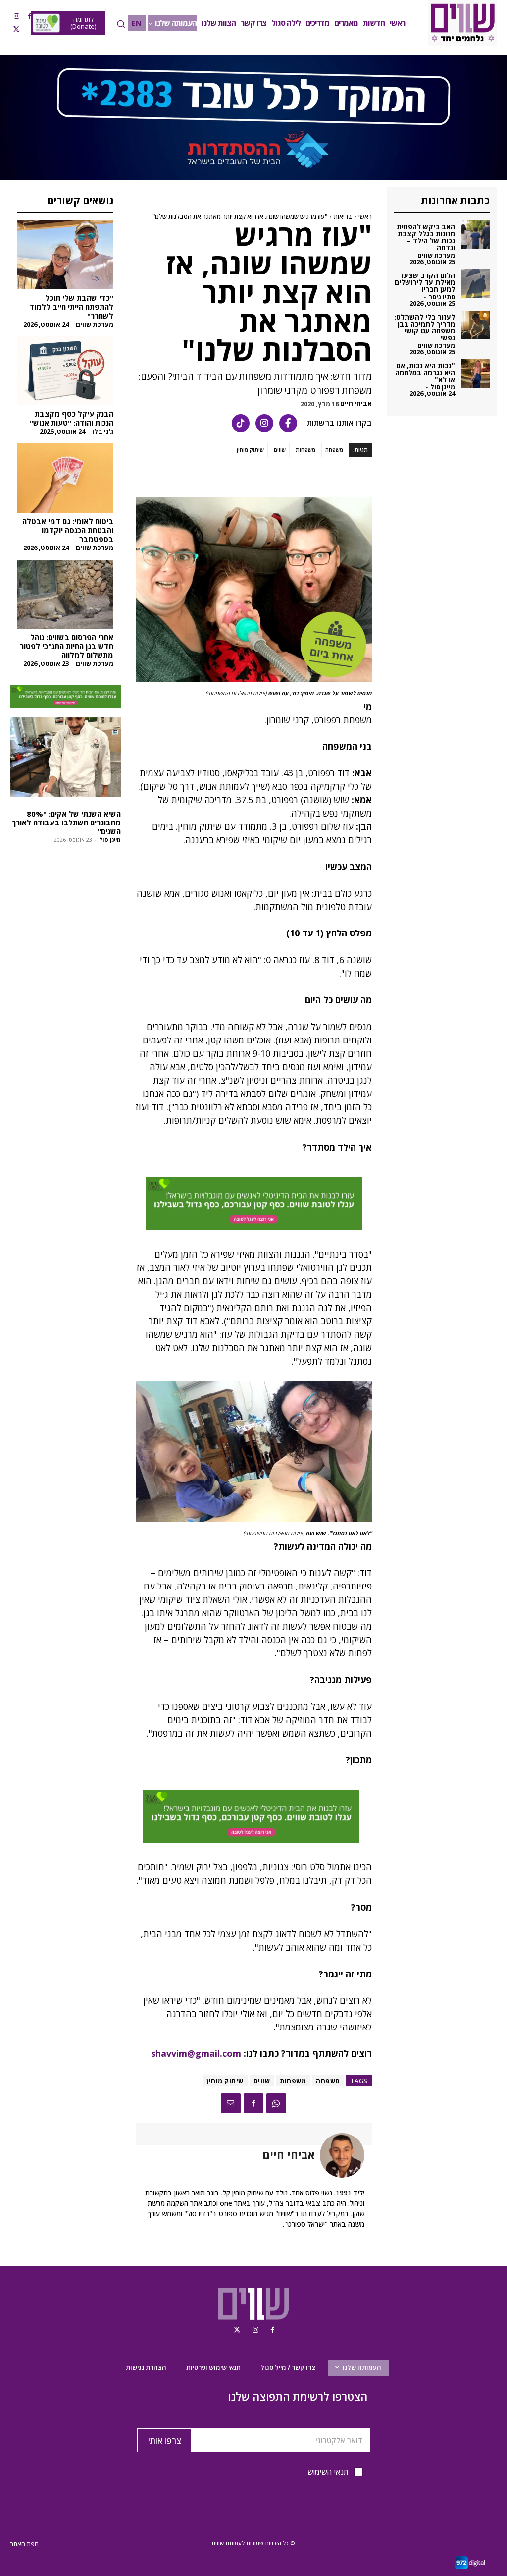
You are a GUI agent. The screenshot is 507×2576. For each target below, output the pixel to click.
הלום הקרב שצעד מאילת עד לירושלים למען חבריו (425, 282)
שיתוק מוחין (250, 450)
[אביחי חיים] (340, 2155)
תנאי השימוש (328, 2472)
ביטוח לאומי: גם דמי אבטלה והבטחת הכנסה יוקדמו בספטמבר (68, 530)
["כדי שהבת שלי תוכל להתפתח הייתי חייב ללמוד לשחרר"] (65, 255)
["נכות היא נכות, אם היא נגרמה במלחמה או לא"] (475, 374)
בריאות (343, 216)
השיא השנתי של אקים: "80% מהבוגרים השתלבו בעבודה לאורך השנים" (66, 822)
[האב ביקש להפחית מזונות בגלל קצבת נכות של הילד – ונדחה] (475, 235)
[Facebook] (29, 16)
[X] (16, 29)
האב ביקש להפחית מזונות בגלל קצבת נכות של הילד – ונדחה (426, 237)
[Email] (231, 2103)
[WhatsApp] (276, 2103)
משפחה (334, 450)
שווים (280, 450)
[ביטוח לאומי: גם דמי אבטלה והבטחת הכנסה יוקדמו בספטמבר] (65, 478)
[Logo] (462, 23)
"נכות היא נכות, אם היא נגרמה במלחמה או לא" (425, 372)
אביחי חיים (356, 404)
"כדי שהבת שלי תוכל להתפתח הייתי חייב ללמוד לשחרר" (71, 307)
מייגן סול (110, 840)
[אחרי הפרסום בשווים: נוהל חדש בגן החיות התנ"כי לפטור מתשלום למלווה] (65, 594)
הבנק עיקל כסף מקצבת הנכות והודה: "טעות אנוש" (72, 418)
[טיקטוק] (241, 423)
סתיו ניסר (442, 297)
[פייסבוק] (288, 423)
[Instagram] (16, 16)
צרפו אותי (165, 2440)
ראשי (365, 216)
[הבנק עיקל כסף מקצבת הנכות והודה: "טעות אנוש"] (65, 371)
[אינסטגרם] (264, 423)
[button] (121, 24)
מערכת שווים (95, 324)
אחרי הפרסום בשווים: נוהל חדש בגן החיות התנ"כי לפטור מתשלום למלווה (67, 646)
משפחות (305, 450)
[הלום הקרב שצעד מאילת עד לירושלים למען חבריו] (475, 283)
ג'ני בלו (103, 431)
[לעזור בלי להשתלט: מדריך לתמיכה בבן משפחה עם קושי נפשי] (475, 325)
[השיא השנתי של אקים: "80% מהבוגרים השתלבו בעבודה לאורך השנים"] (65, 757)
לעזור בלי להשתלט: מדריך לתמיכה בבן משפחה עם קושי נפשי (425, 327)
